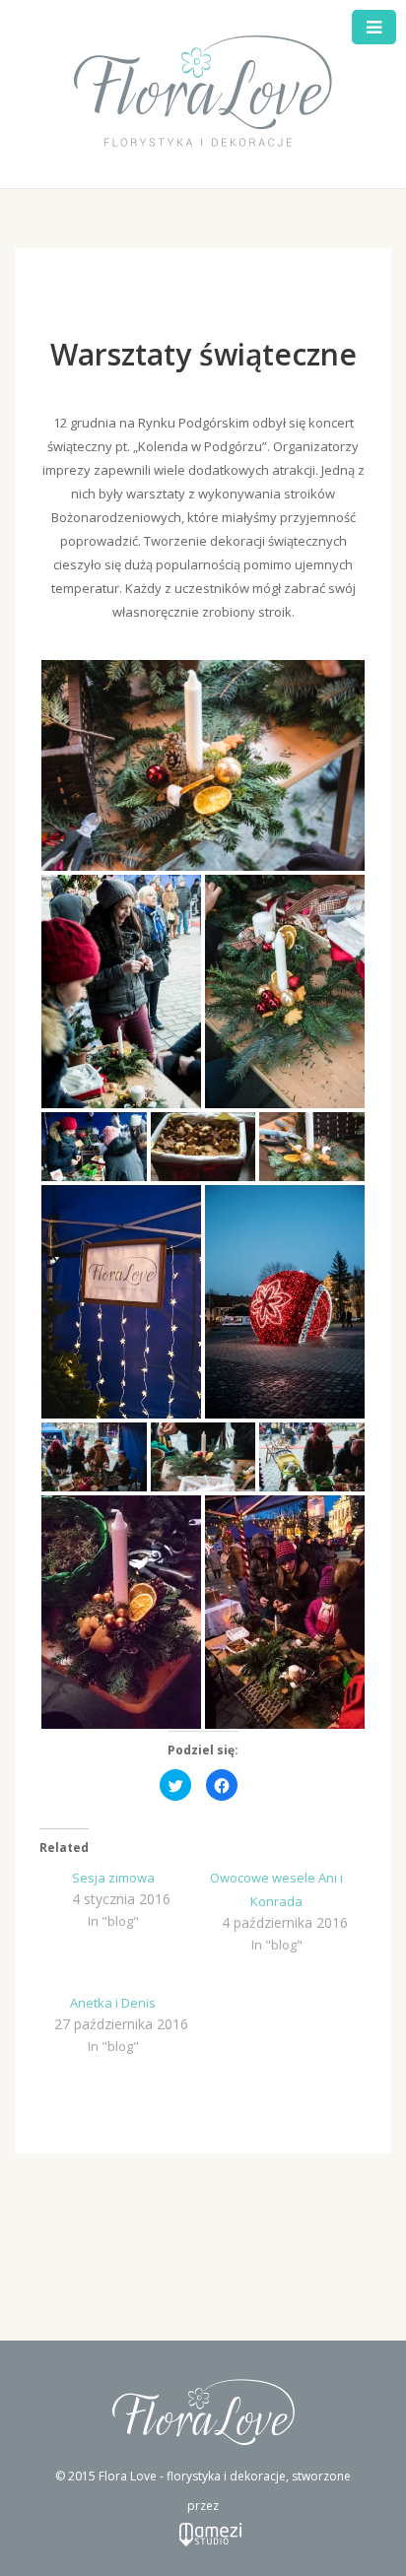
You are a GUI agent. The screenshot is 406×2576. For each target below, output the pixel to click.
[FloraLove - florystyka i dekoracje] (203, 93)
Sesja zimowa (113, 1878)
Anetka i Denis (113, 2003)
